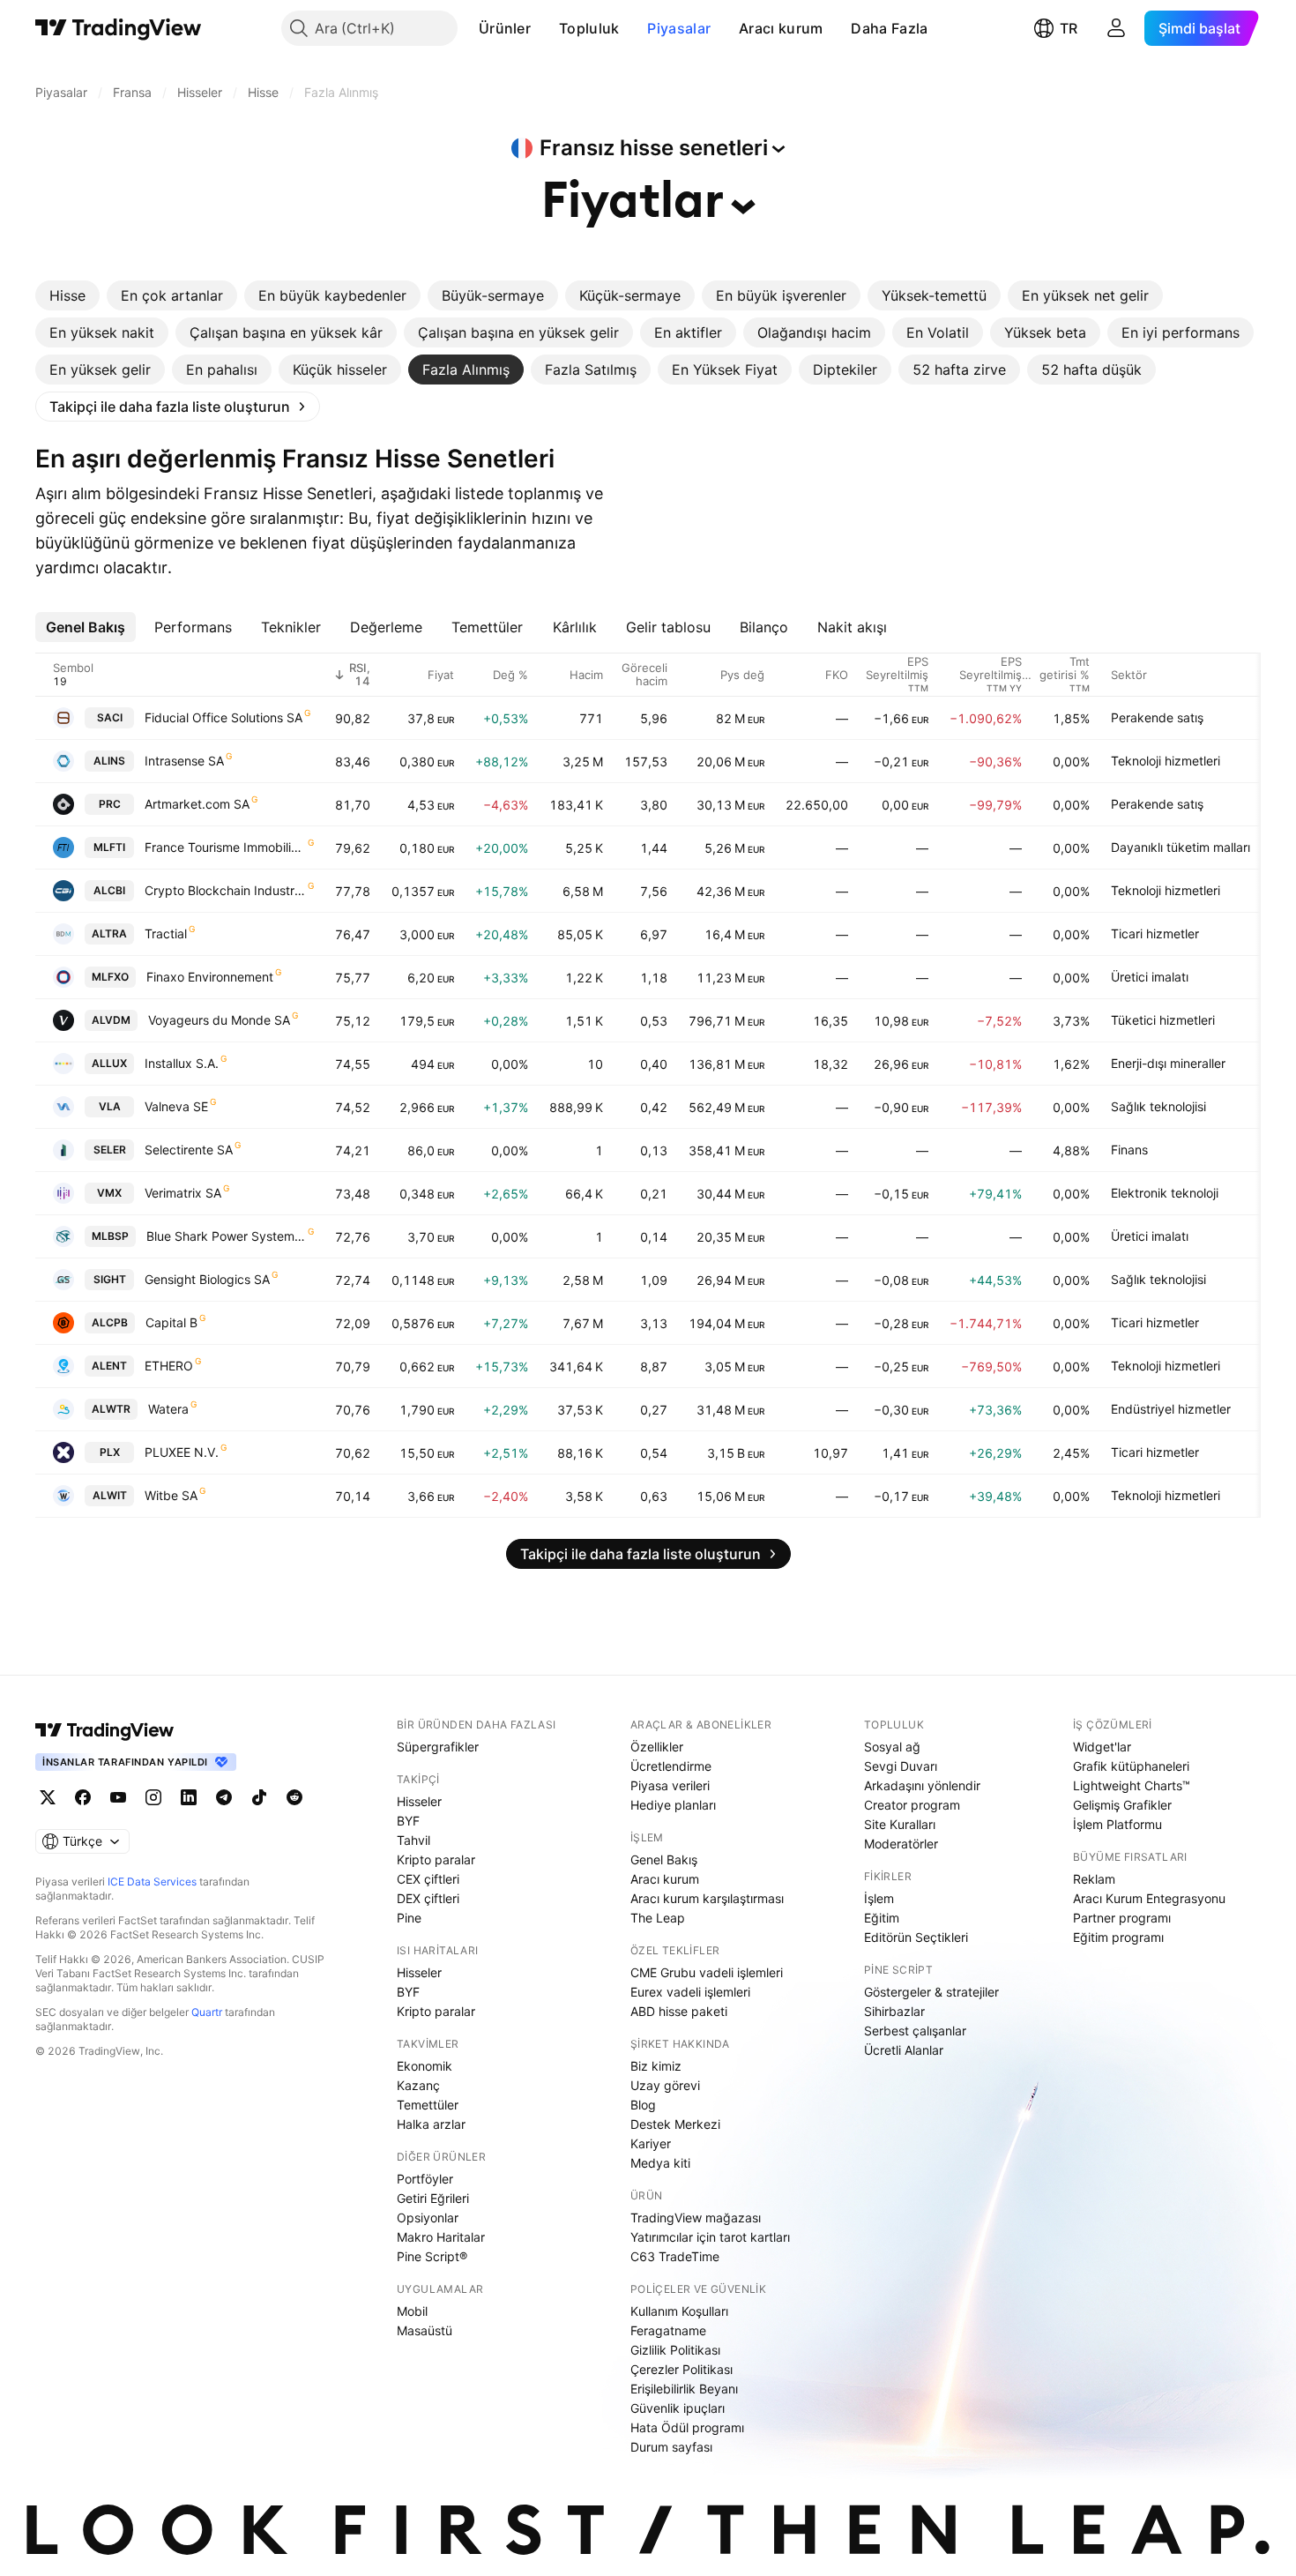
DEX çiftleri (428, 1898)
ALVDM (111, 1020)
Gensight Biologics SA (207, 1279)
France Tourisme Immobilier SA (225, 847)
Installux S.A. (182, 1063)
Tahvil (413, 1840)
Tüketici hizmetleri (1163, 1020)
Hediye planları (673, 1805)
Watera (168, 1409)
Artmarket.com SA (197, 804)
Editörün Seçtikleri (916, 1937)
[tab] (67, 295)
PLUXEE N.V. (182, 1452)
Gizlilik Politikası (675, 2350)
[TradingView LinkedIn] (189, 1797)
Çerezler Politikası (682, 2369)
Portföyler (425, 2179)
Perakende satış (1157, 717)
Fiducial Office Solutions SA (223, 717)
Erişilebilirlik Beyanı (684, 2389)
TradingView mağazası (696, 2218)
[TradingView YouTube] (118, 1797)
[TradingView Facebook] (83, 1797)
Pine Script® (432, 2256)
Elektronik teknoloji (1165, 1193)
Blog (643, 2105)
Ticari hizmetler (1155, 933)
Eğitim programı (1118, 1937)
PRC (110, 804)
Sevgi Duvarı (901, 1766)
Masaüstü (425, 2330)
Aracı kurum (781, 28)
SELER (110, 1150)
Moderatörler (901, 1844)
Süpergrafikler (438, 1747)
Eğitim (882, 1918)
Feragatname (668, 2330)
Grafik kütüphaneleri (1131, 1766)
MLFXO (110, 977)
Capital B (171, 1322)
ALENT (109, 1366)
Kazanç (418, 2085)
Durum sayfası (671, 2447)
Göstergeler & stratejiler (931, 1992)
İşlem (879, 1898)
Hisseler (419, 1801)
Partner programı (1122, 1918)
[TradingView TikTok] (259, 1797)
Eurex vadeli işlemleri (690, 1992)
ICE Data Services (152, 1882)
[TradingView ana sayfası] (119, 28)
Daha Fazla (889, 28)
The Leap (658, 1918)
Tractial (166, 933)
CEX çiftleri (428, 1879)
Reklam (1094, 1879)
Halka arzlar (431, 2124)
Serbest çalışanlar (915, 2031)
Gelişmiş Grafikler (1122, 1805)
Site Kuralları (900, 1824)
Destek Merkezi (675, 2124)
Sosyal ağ (892, 1747)
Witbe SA (171, 1495)
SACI (110, 717)
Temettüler (428, 2105)
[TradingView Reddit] (294, 1797)
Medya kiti (660, 2163)
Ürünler (505, 28)
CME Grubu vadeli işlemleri (707, 1972)
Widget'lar (1102, 1747)
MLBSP (110, 1236)
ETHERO (169, 1366)
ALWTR (111, 1409)
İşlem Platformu (1117, 1824)
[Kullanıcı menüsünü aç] (1116, 28)
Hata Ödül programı (687, 2427)
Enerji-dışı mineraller (1168, 1063)
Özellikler (657, 1747)
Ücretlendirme (671, 1766)
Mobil (412, 2311)
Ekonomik (425, 2066)
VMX (109, 1193)
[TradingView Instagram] (153, 1797)
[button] (544, 28)
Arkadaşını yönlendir (922, 1785)
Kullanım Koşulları (679, 2311)
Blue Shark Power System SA (226, 1236)
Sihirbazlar (894, 2011)
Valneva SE (176, 1106)
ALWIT (110, 1495)
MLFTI (109, 847)
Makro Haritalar (441, 2237)
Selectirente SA (189, 1150)
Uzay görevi (665, 2085)
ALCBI (109, 890)
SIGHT (110, 1279)
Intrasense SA (184, 761)
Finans (1129, 1150)
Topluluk (589, 28)
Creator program (912, 1805)
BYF (408, 1821)
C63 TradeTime (675, 2256)
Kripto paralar (436, 1859)
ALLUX (109, 1063)
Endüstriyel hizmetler (1171, 1409)
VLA (110, 1106)
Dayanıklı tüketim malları (1181, 847)
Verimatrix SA (183, 1193)
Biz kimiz (656, 2066)
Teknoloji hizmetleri (1166, 761)
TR (1069, 28)
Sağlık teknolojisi (1158, 1106)
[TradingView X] (48, 1797)
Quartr (207, 2012)
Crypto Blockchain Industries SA (225, 890)
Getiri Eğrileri (433, 2198)
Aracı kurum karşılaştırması (707, 1898)
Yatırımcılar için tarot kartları (710, 2237)
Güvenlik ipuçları (678, 2408)
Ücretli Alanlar (904, 2050)
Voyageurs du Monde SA (219, 1020)
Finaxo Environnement (210, 977)
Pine (409, 1918)
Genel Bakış (664, 1859)
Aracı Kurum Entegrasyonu (1149, 1898)
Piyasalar (679, 28)
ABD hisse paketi (679, 2011)
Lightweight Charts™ (1132, 1785)
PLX (110, 1452)
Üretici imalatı (1150, 977)
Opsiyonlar (428, 2218)
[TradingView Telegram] (224, 1797)
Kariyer (651, 2143)
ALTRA (109, 933)
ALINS (109, 761)
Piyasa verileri (670, 1785)
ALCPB (110, 1322)
